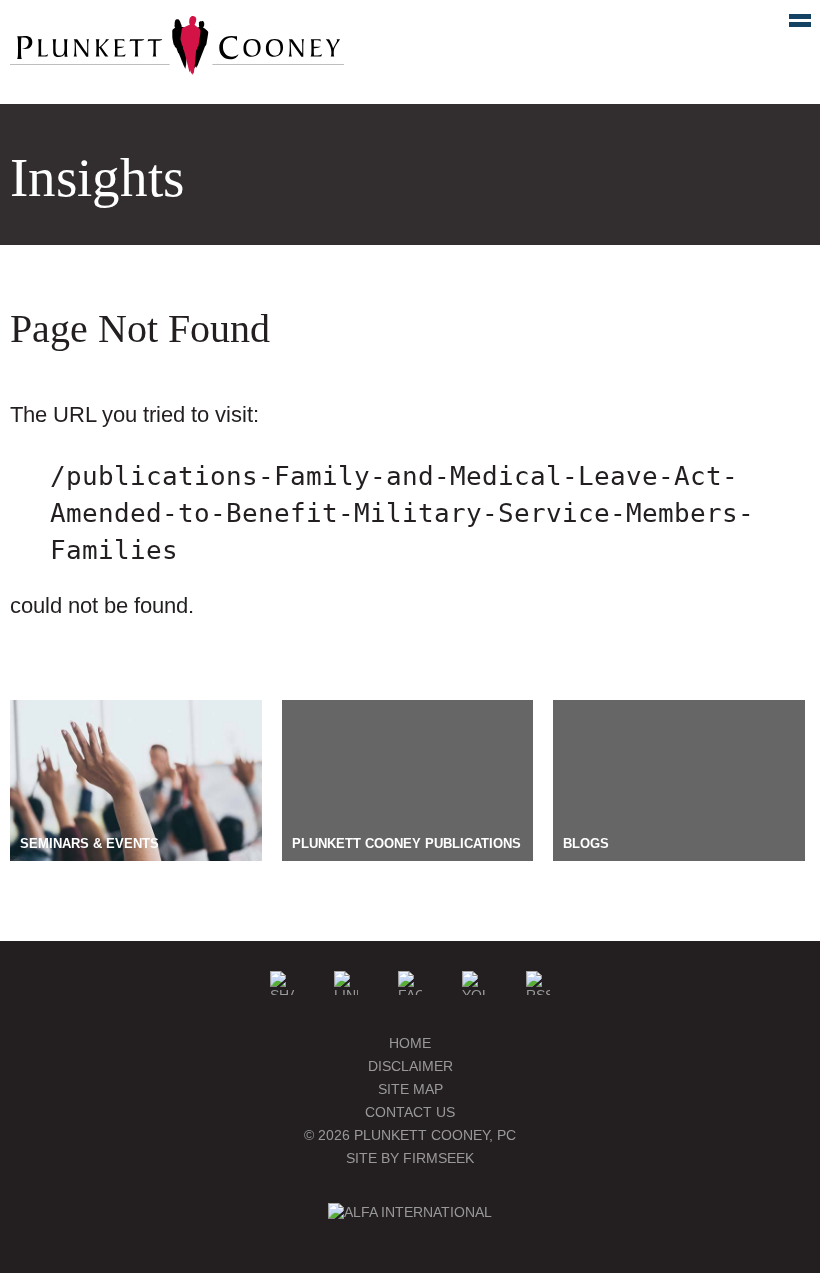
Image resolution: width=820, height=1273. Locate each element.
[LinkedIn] (346, 983)
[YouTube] (474, 983)
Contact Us (410, 1112)
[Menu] (789, 25)
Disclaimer (410, 1066)
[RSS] (538, 983)
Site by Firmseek (410, 1158)
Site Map (410, 1089)
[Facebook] (410, 983)
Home (410, 1043)
